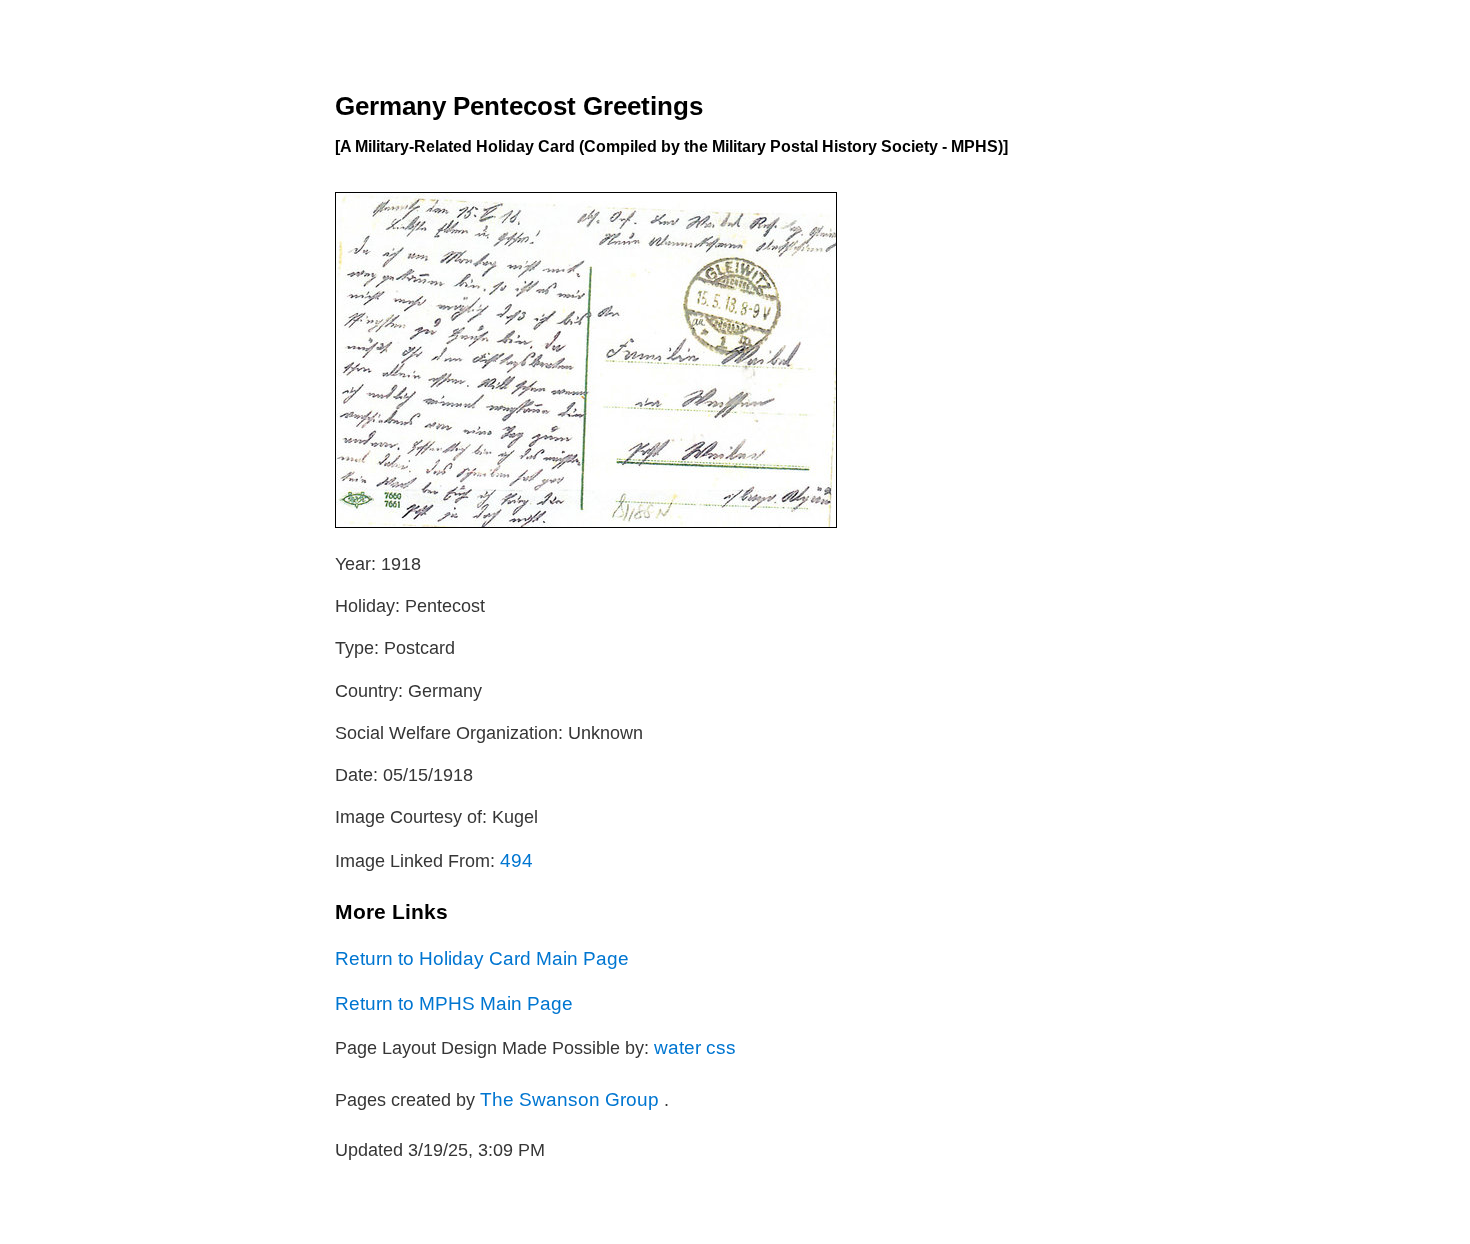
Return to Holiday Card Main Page (482, 958)
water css (695, 1047)
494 (516, 860)
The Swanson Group (572, 1099)
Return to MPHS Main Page (454, 1003)
